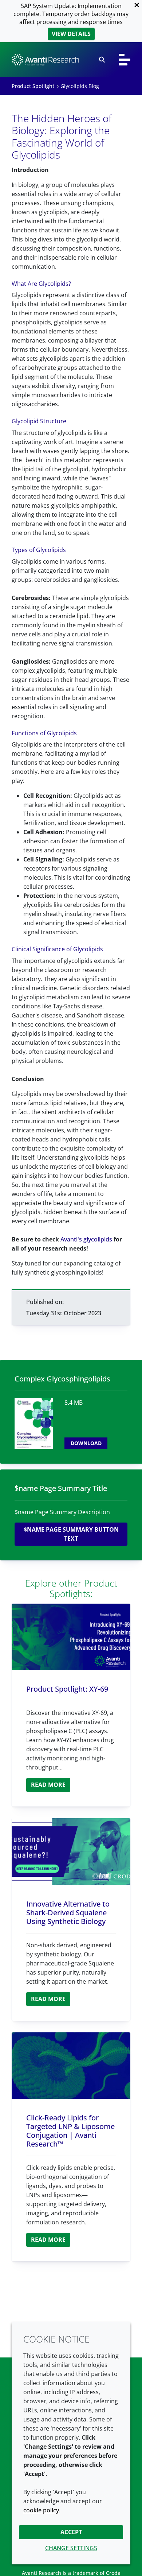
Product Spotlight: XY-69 (67, 1689)
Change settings (71, 2548)
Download (86, 1443)
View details (71, 34)
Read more (48, 1785)
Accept (71, 2532)
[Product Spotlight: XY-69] (71, 1637)
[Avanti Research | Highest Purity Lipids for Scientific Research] (45, 60)
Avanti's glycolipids (86, 1239)
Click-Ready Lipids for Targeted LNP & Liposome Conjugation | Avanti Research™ (70, 2131)
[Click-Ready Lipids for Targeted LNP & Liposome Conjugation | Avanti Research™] (71, 2066)
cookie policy (41, 2510)
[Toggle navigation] (125, 60)
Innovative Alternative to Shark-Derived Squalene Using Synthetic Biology (68, 1913)
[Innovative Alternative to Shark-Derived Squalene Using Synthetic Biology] (71, 1851)
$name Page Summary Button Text (71, 1534)
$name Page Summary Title (61, 1488)
